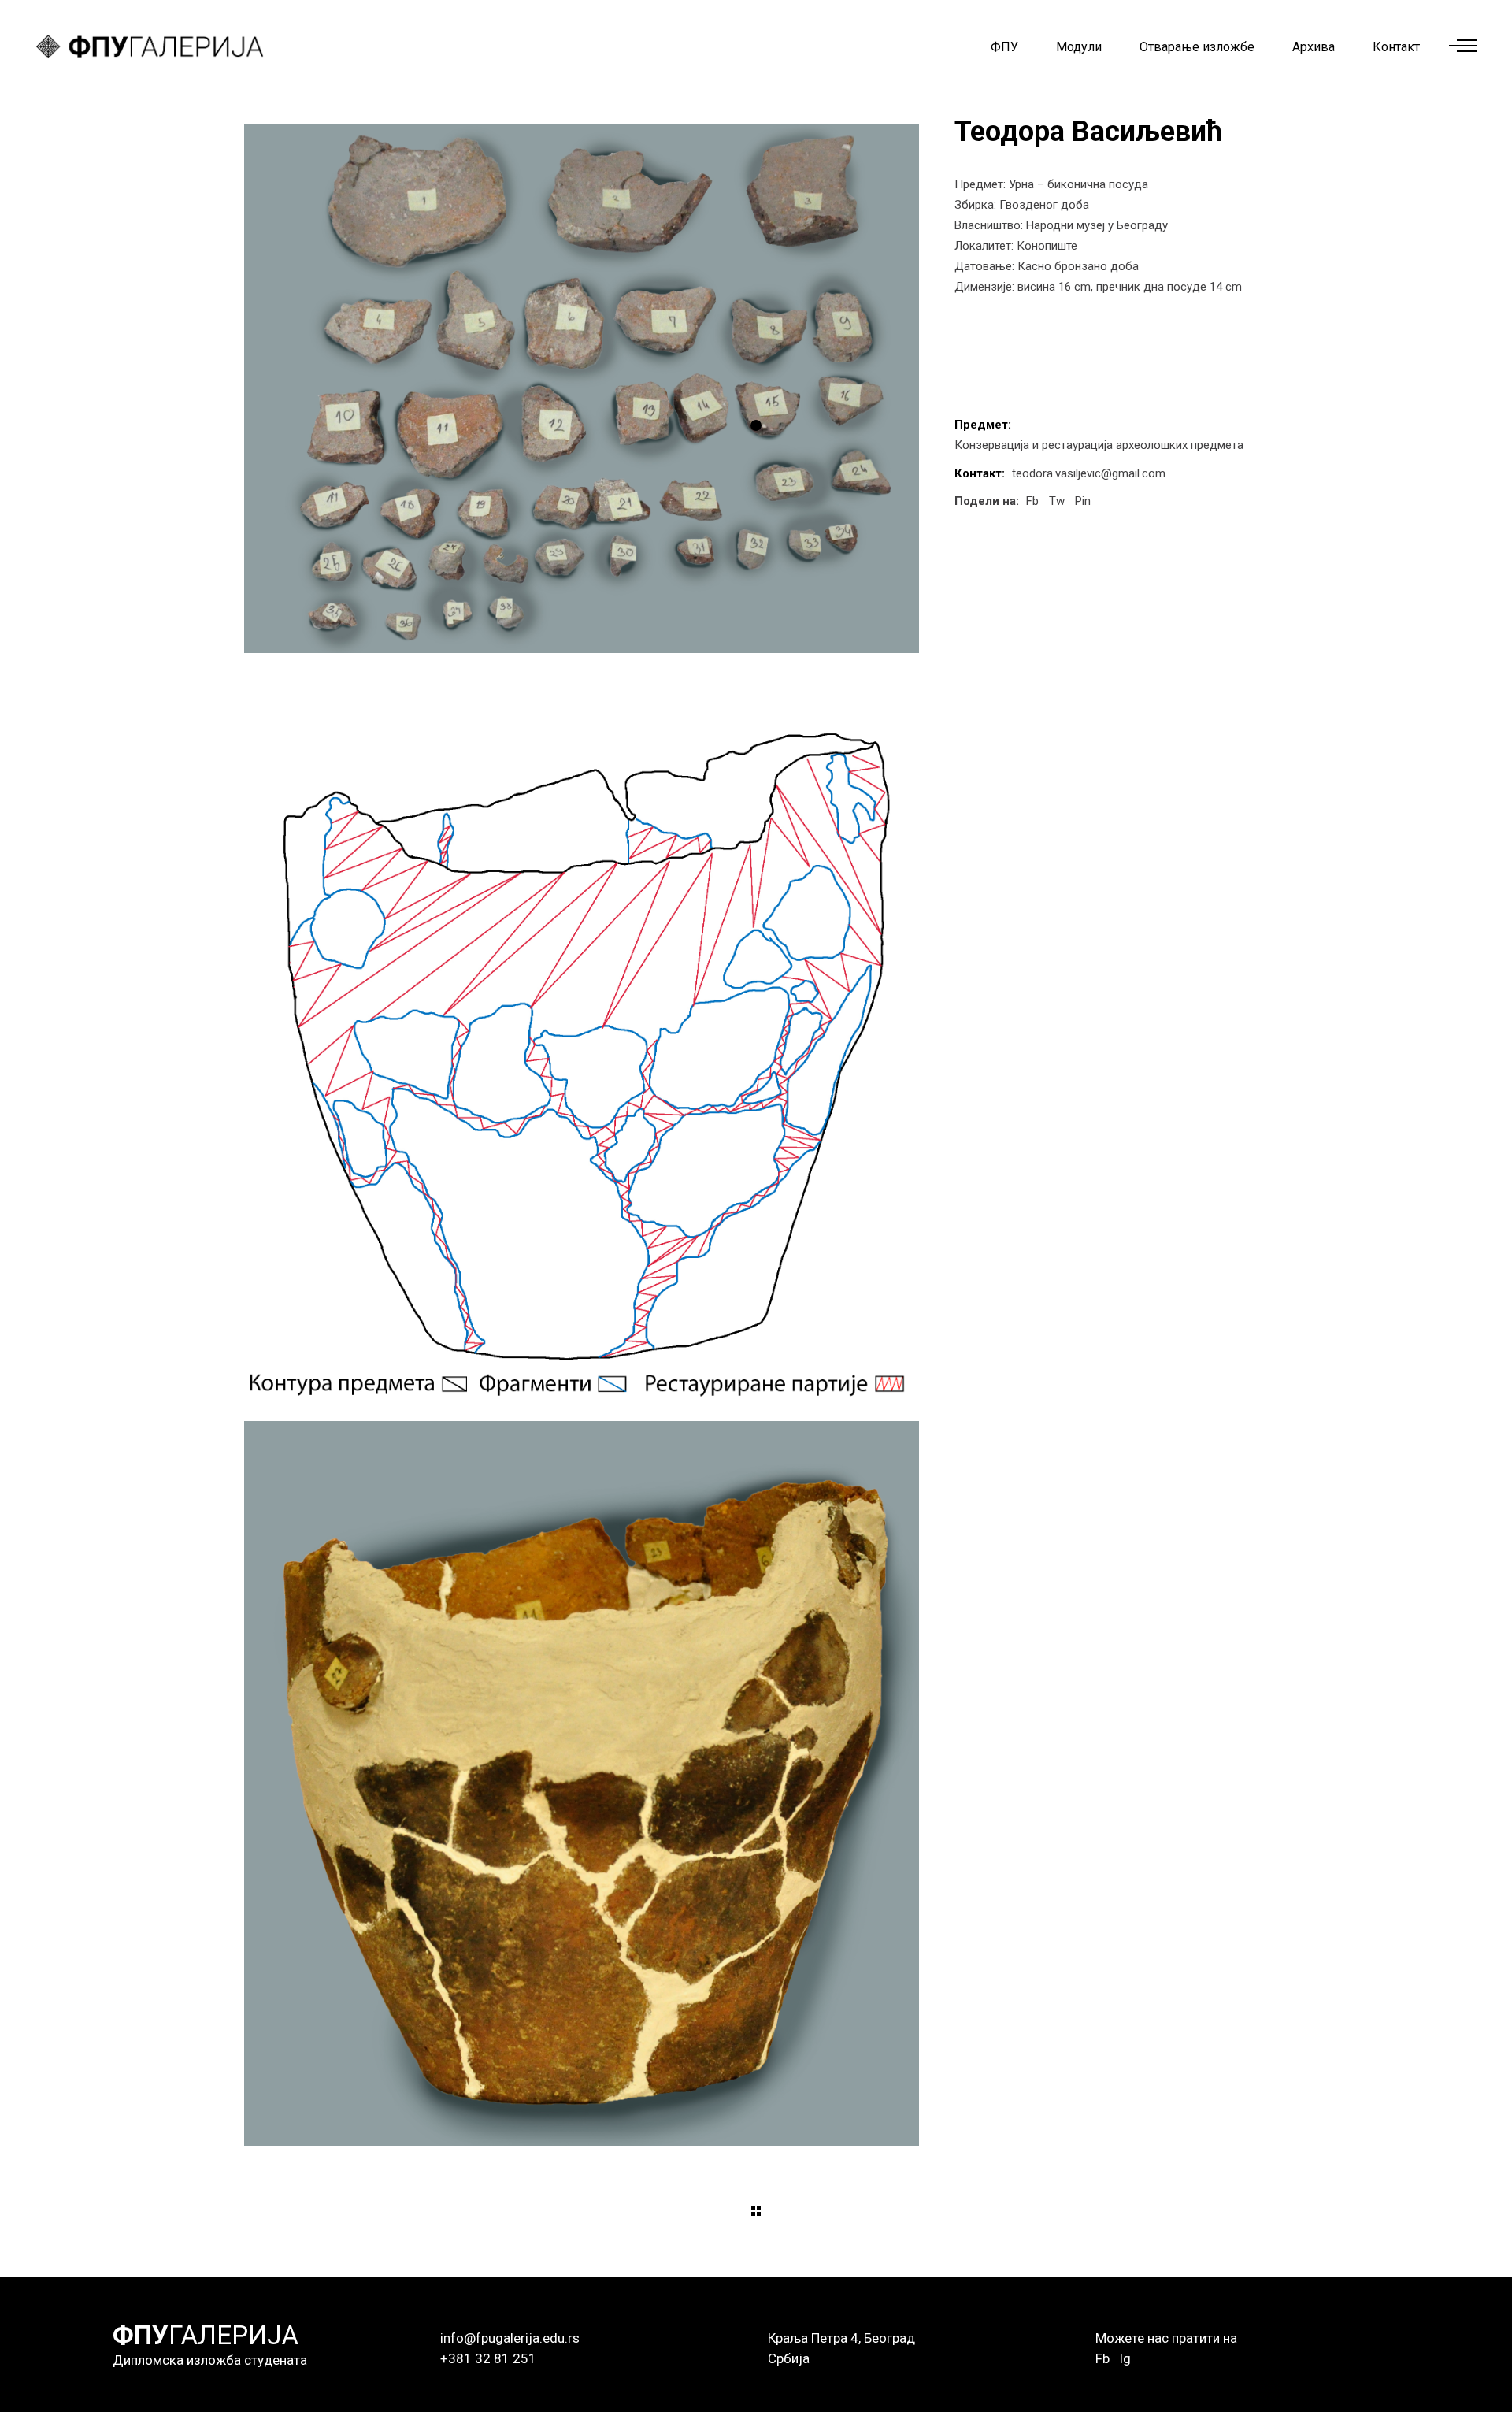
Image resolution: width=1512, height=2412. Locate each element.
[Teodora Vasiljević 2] (582, 1037)
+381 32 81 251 (488, 2358)
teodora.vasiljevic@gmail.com (1089, 473)
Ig (1125, 2358)
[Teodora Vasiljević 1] (582, 389)
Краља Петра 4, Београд (841, 2338)
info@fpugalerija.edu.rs (510, 2338)
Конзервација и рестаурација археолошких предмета (1099, 445)
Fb (1102, 2358)
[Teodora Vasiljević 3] (582, 1784)
